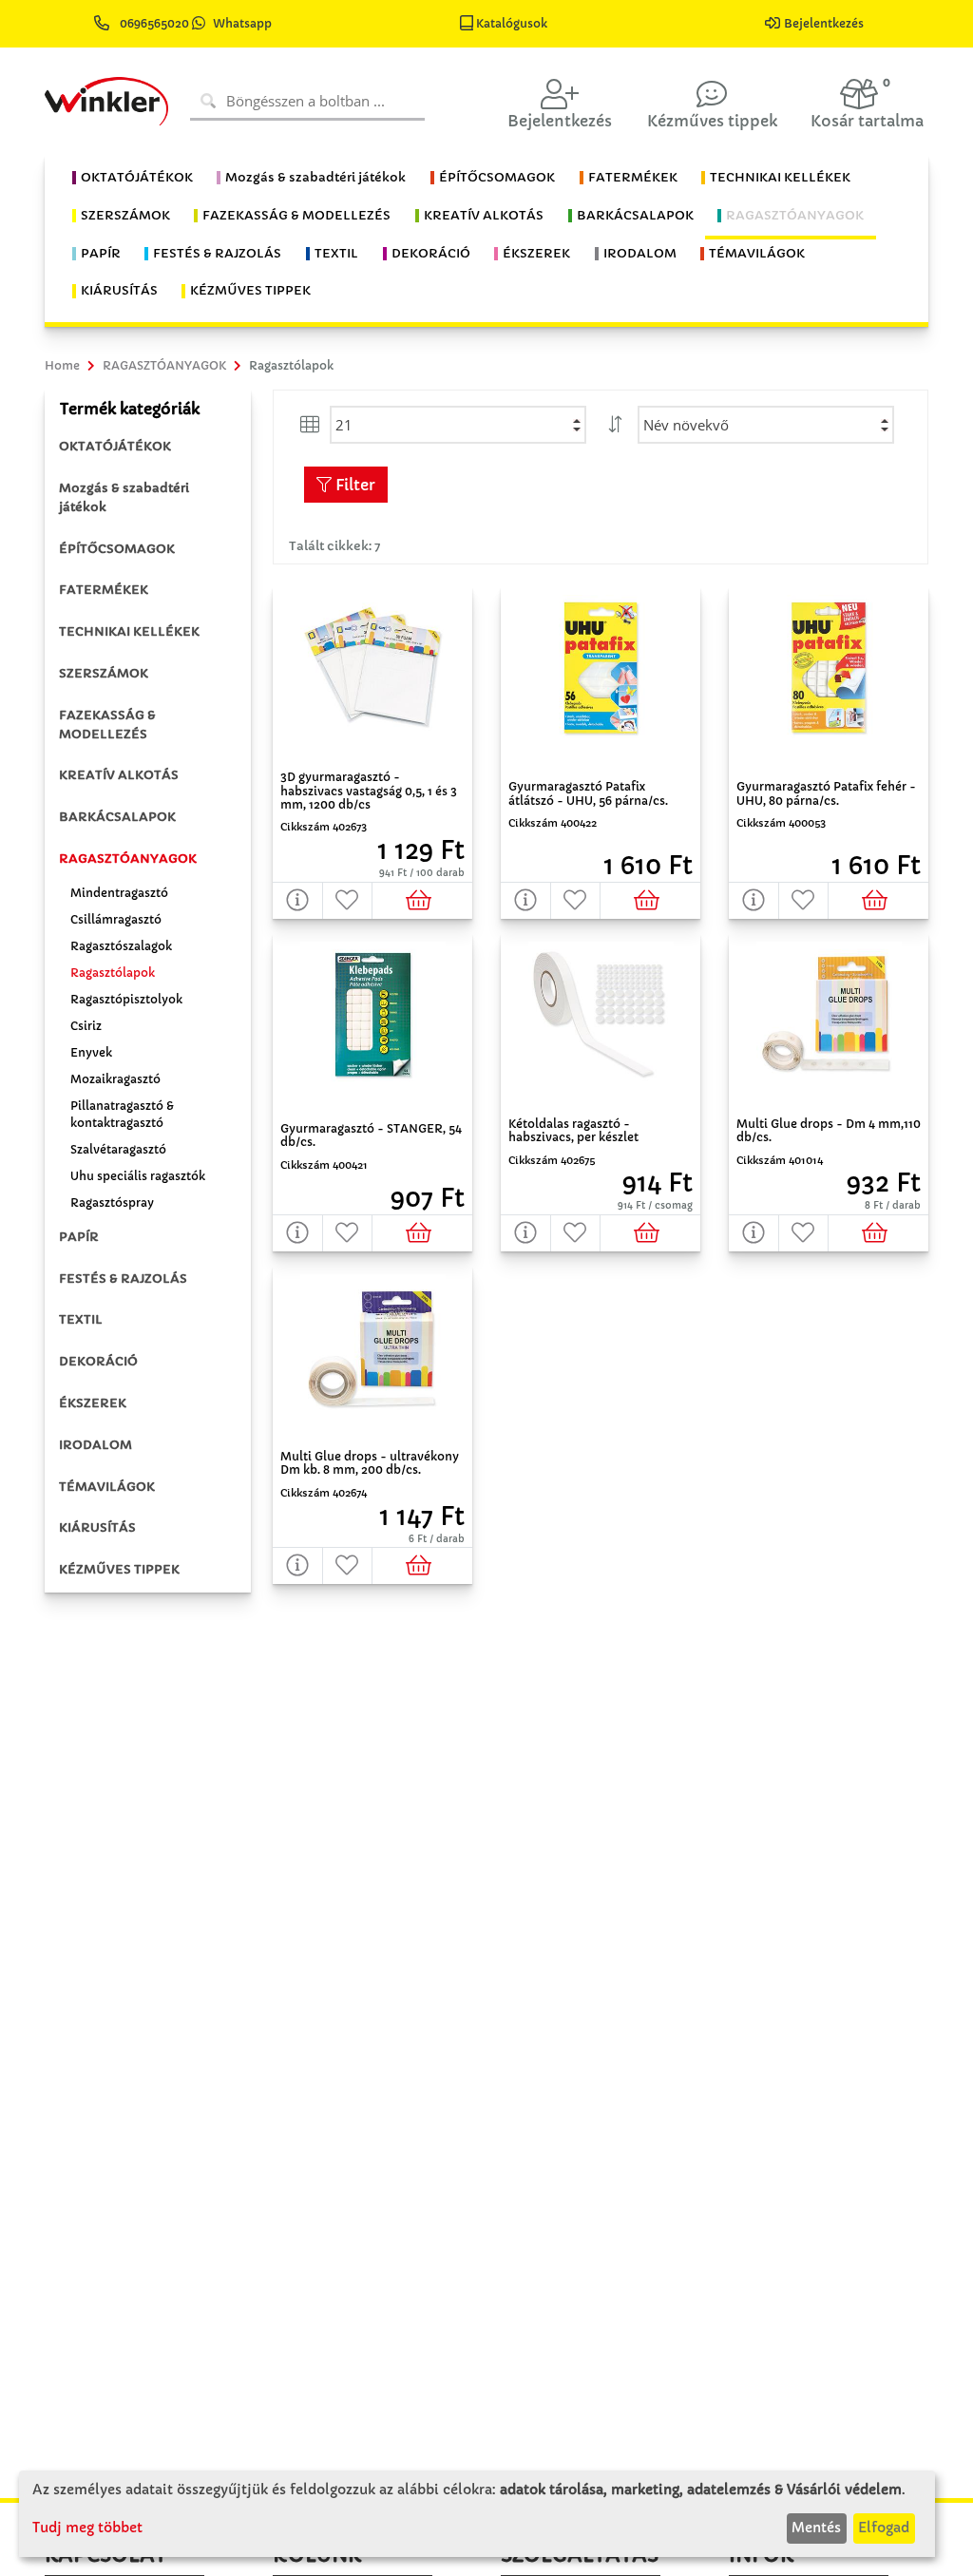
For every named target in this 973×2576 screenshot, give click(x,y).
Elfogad (884, 2528)
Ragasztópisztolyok (126, 999)
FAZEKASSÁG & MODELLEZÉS (107, 725)
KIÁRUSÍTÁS (97, 1527)
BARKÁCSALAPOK (117, 817)
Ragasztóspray (112, 1202)
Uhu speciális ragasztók (138, 1176)
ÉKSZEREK (93, 1403)
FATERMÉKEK (104, 590)
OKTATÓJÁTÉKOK (115, 446)
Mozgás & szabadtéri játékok (124, 497)
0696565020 (154, 23)
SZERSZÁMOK (104, 673)
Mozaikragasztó (115, 1079)
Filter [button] (353, 485)
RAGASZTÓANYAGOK (128, 859)
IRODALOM (95, 1445)
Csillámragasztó (116, 919)
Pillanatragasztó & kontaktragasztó (122, 1114)
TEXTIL (81, 1319)
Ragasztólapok (113, 973)
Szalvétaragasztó (118, 1149)
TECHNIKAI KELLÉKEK (129, 631)
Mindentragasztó (119, 893)
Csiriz (86, 1026)
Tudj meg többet (87, 2528)
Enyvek (91, 1052)
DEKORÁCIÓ (98, 1361)
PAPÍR (79, 1237)
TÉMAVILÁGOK (107, 1487)
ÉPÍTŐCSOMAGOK (117, 549)
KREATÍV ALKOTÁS (119, 775)
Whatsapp (242, 23)
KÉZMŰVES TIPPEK (119, 1569)
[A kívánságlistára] (348, 900)
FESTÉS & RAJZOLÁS (123, 1278)
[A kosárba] (422, 900)
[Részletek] (298, 900)
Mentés (816, 2528)
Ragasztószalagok (121, 946)
